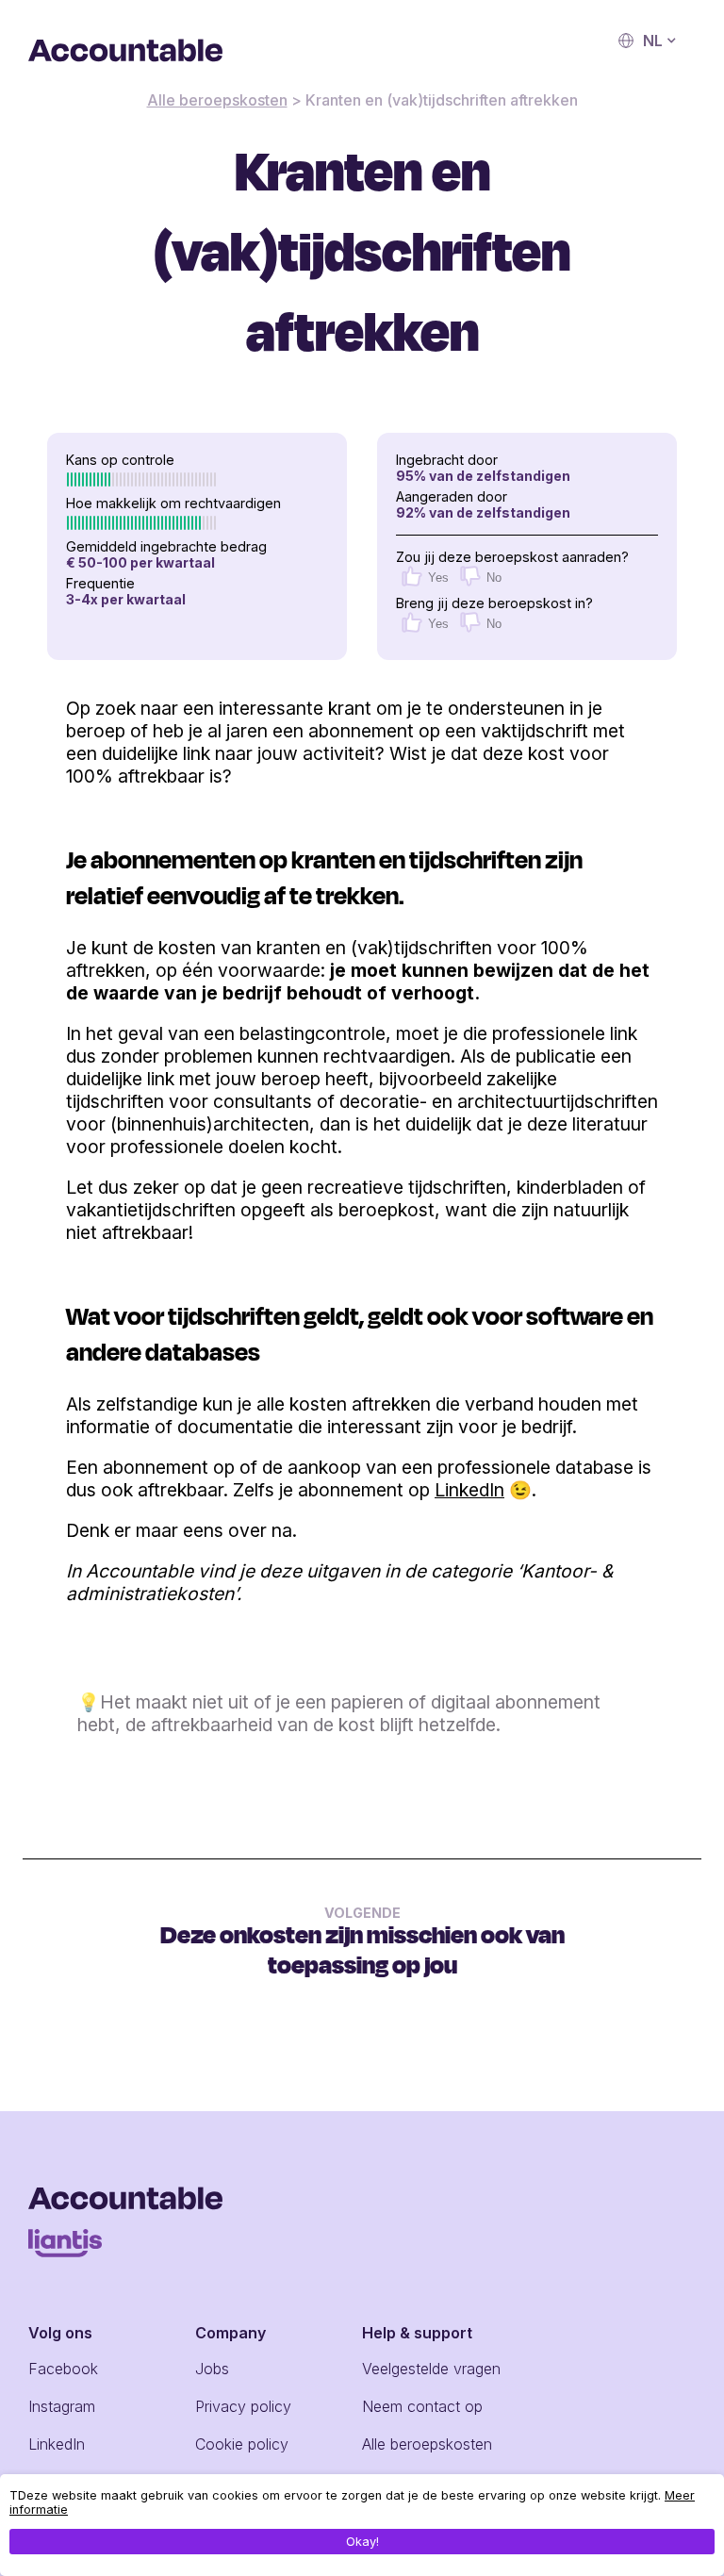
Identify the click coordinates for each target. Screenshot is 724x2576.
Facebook (63, 2369)
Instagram (62, 2406)
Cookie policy (242, 2444)
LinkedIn (469, 1490)
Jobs (212, 2369)
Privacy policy (243, 2406)
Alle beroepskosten (217, 100)
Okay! (362, 2542)
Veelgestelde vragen (431, 2369)
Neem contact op (422, 2406)
